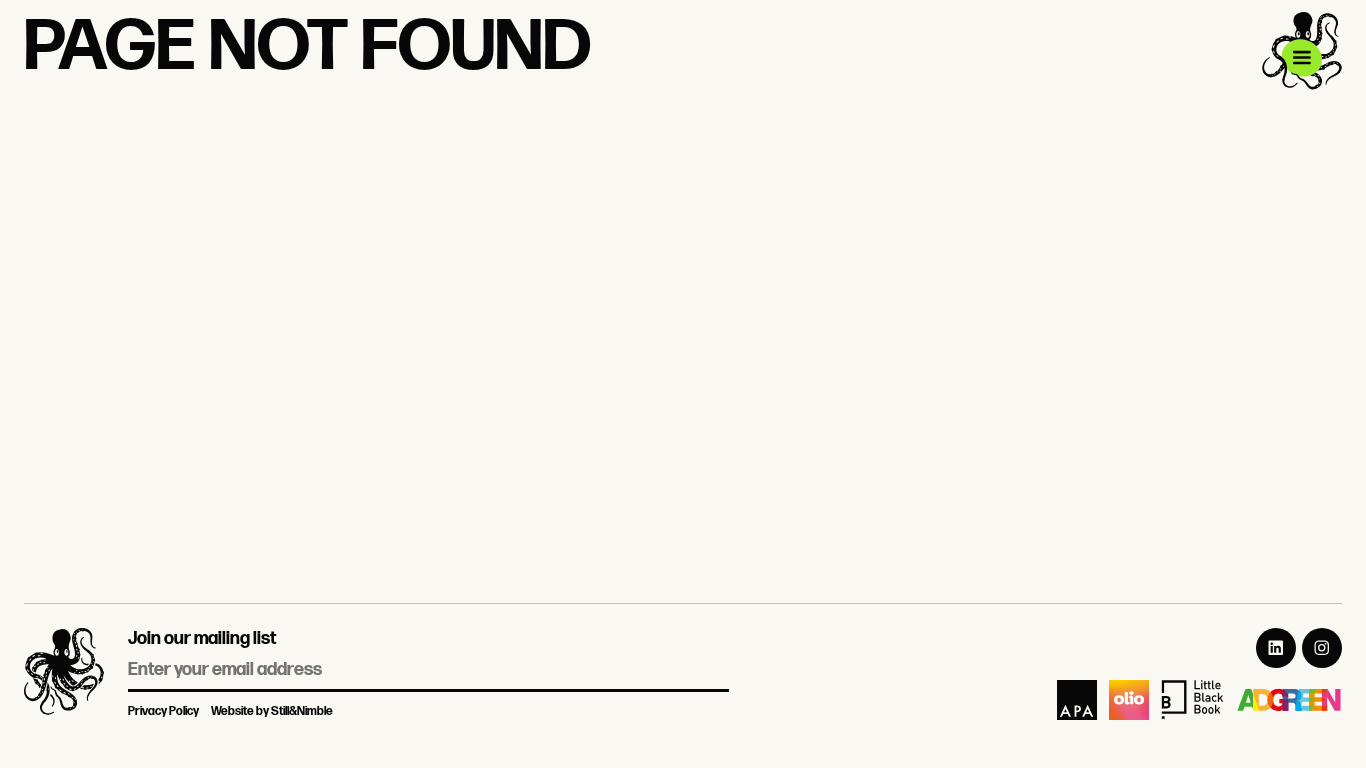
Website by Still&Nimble (272, 711)
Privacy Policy (163, 711)
